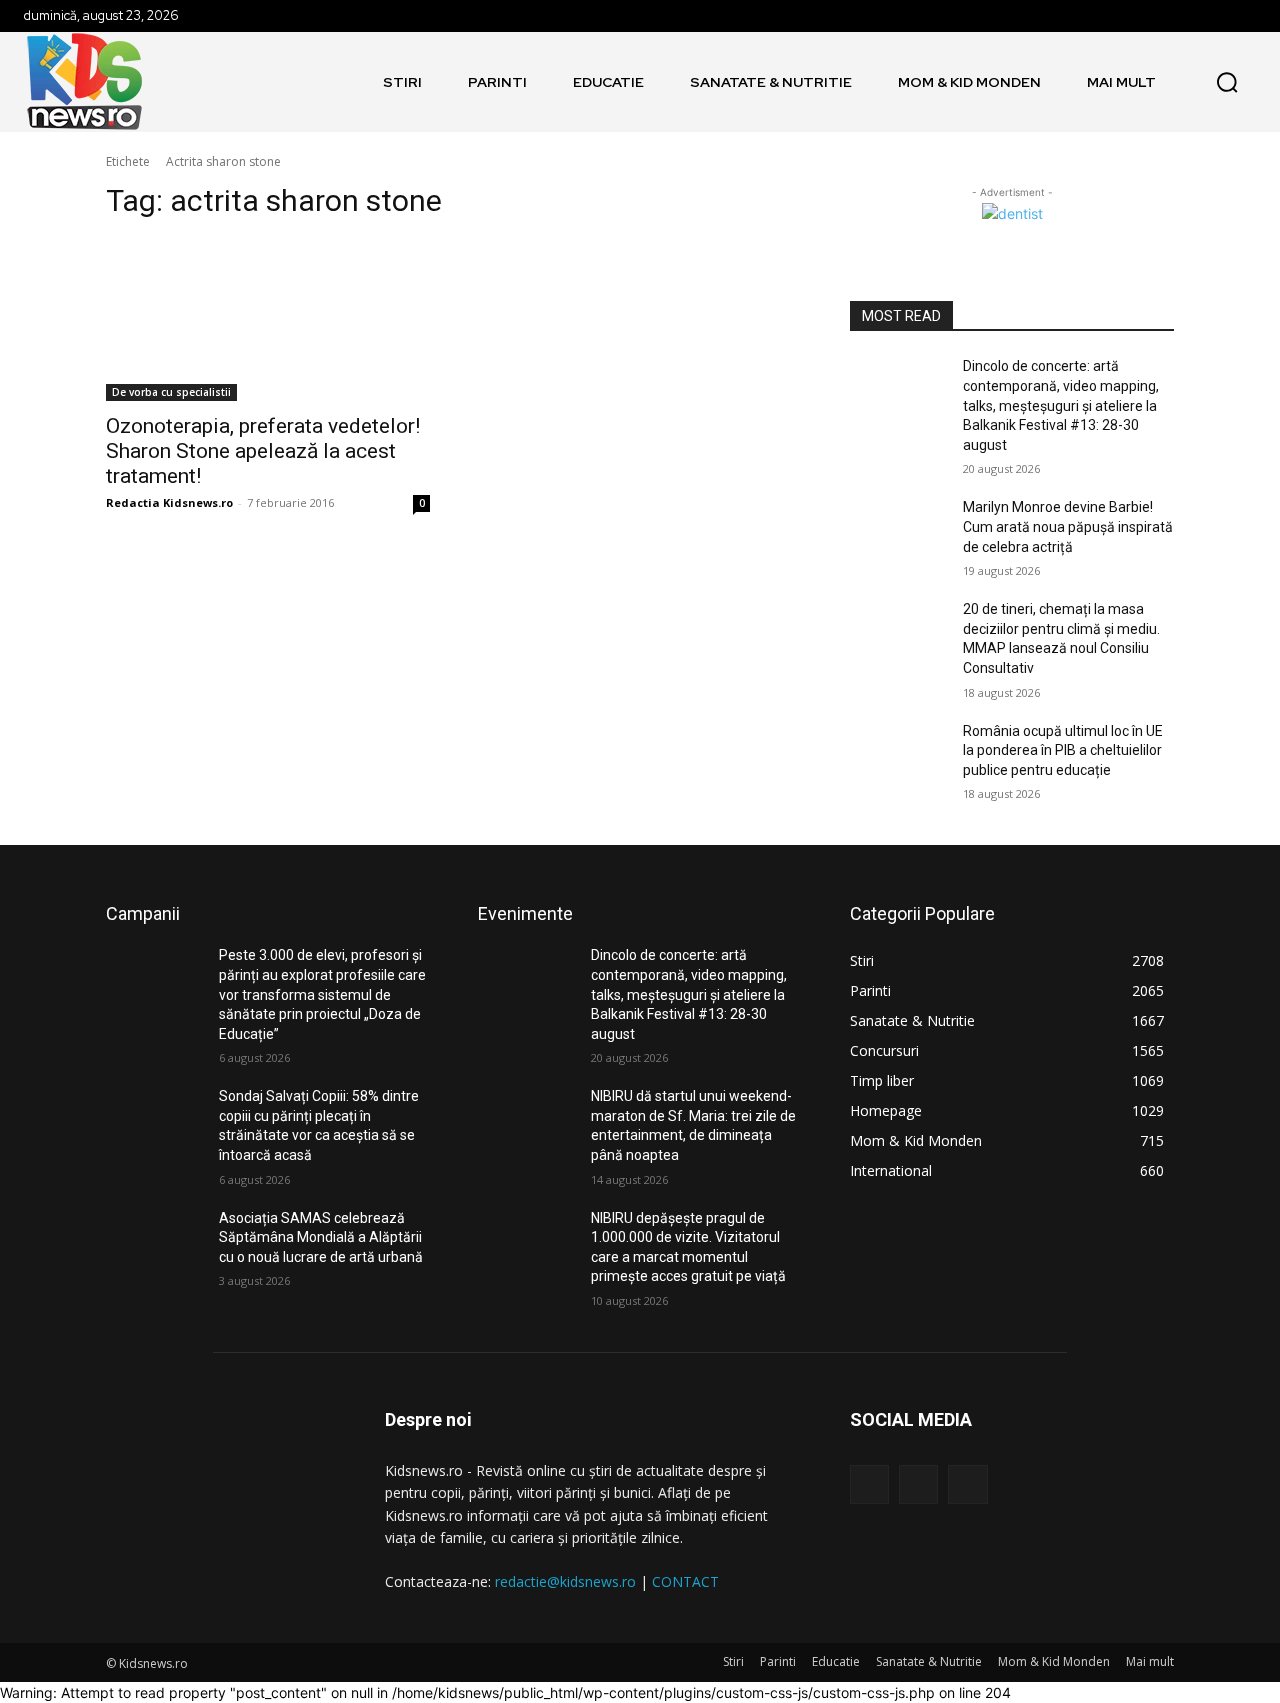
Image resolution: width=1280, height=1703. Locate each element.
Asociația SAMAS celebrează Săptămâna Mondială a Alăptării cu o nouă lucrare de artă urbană (321, 1237)
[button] (1227, 82)
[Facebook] (869, 1484)
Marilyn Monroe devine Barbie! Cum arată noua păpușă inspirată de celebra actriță (1068, 526)
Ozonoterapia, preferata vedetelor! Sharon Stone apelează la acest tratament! (263, 451)
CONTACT (685, 1581)
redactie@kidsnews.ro (565, 1581)
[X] (967, 1484)
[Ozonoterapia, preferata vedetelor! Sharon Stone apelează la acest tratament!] (268, 320)
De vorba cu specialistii (171, 392)
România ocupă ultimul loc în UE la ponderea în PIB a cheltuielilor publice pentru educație (1063, 750)
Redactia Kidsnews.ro (169, 502)
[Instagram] (918, 1484)
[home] (352, 82)
